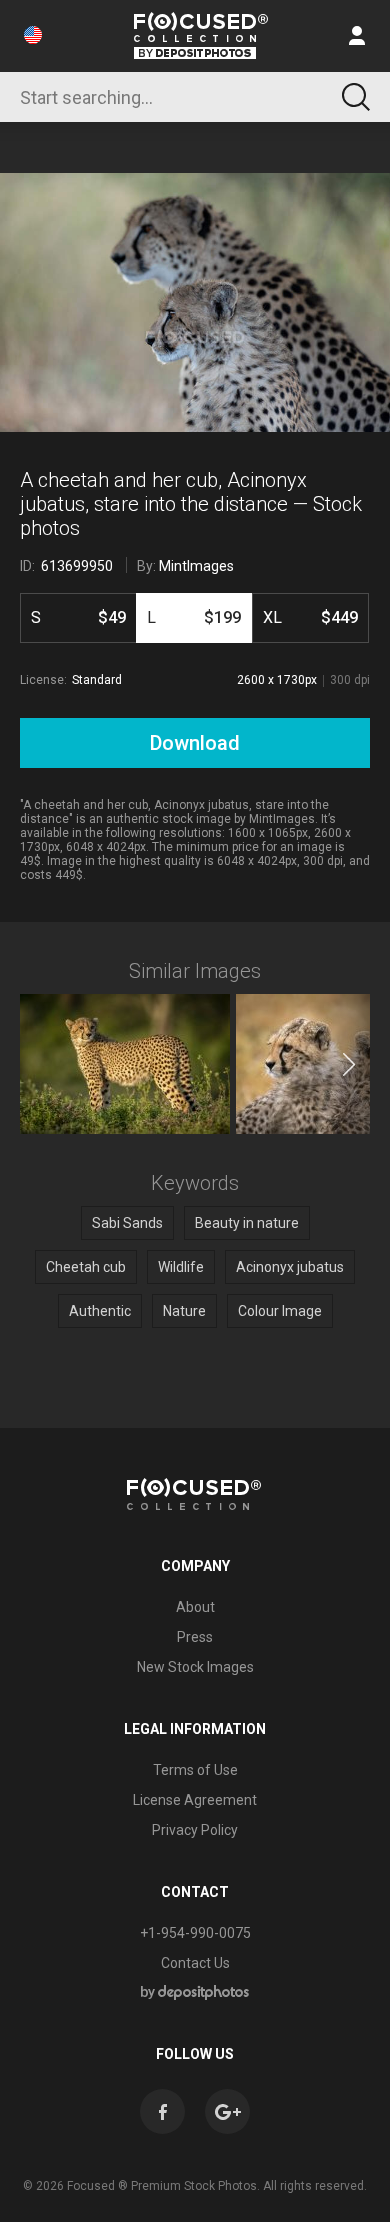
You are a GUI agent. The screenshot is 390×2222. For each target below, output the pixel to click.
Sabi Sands (127, 1223)
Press (195, 1637)
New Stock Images (195, 1667)
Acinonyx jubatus (290, 1267)
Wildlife (181, 1267)
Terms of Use (195, 1770)
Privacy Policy (195, 1830)
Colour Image (280, 1311)
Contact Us (195, 1963)
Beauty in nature (247, 1223)
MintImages (196, 566)
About (195, 1607)
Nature (184, 1311)
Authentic (100, 1311)
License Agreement (195, 1800)
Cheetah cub (86, 1267)
